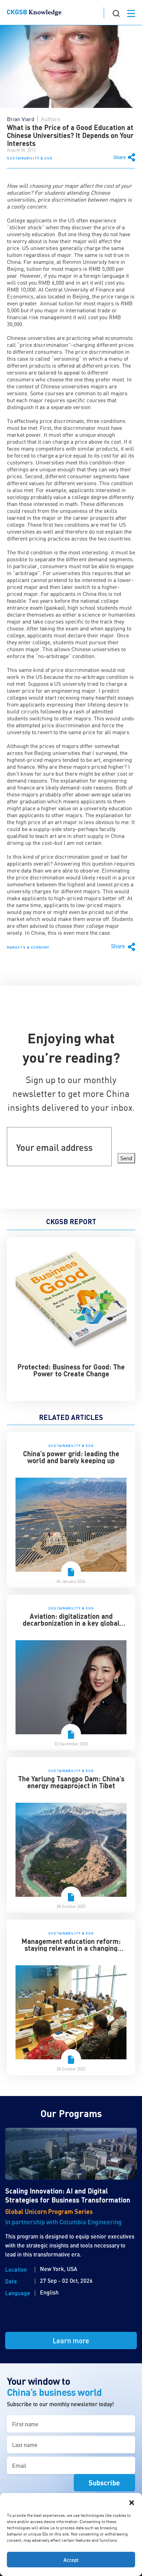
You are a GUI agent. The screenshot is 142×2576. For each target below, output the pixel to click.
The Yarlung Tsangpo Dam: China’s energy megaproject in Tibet (71, 1782)
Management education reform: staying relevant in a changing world (71, 1948)
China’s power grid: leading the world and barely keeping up (71, 1457)
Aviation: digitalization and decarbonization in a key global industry (71, 1623)
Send (126, 1158)
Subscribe (104, 2483)
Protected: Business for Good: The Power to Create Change (71, 1370)
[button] (132, 2502)
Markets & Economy (28, 947)
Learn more (71, 2340)
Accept (71, 2560)
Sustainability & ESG (30, 158)
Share (120, 157)
